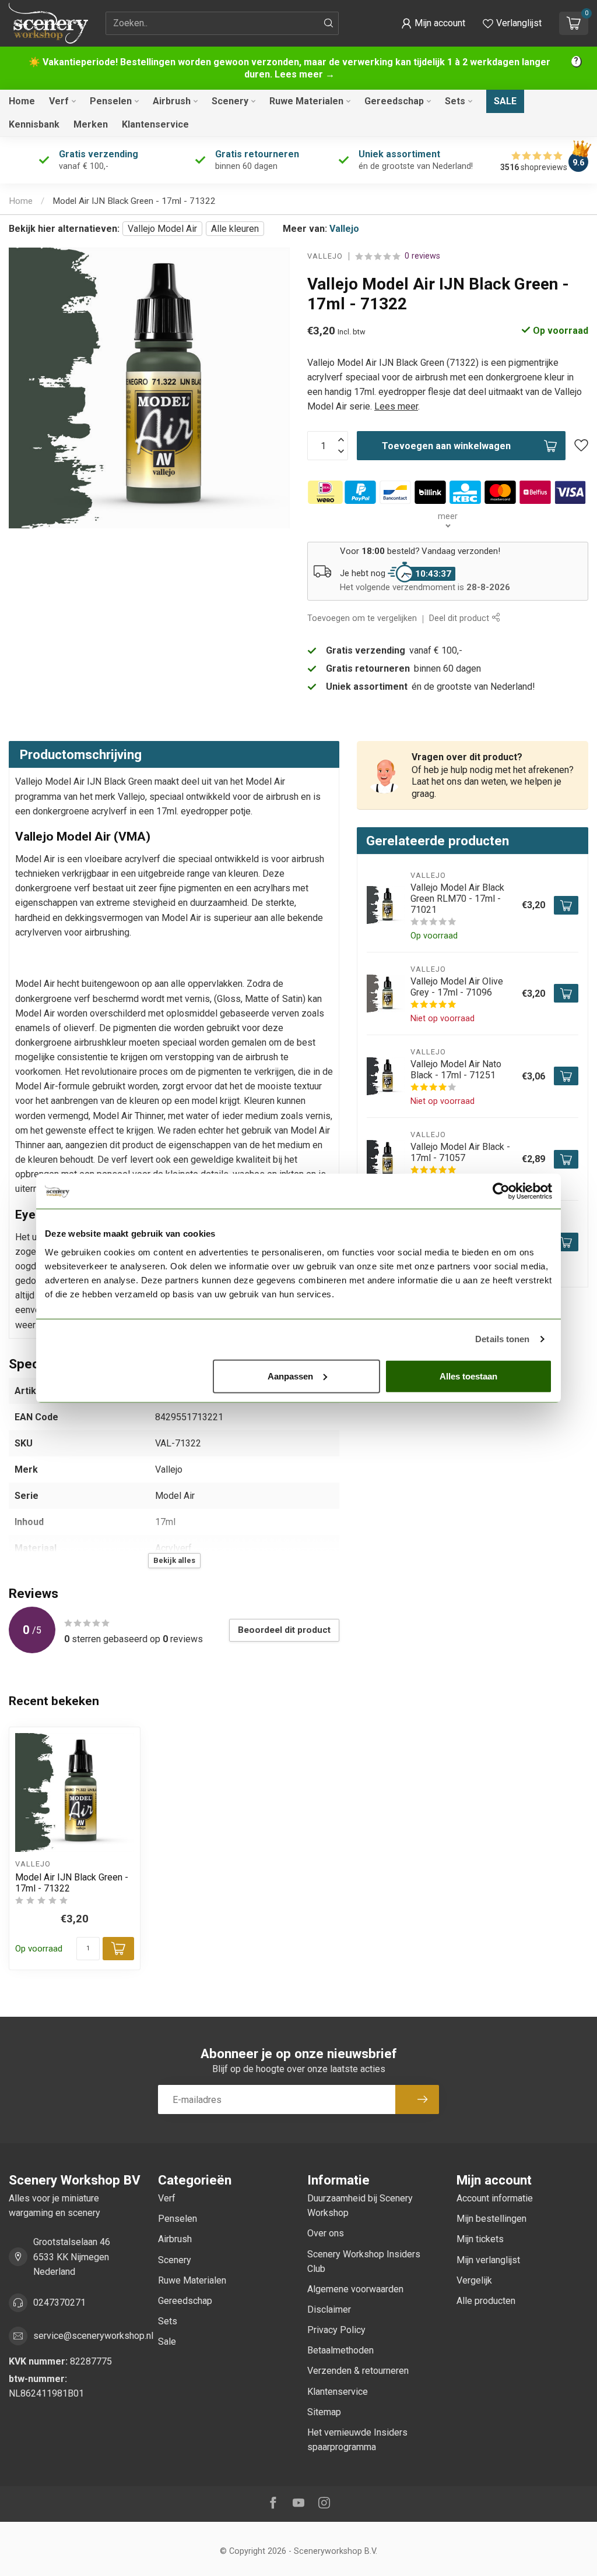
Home (22, 101)
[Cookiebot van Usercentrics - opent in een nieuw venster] (501, 1191)
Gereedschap (394, 101)
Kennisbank (34, 124)
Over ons (326, 2233)
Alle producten (486, 2301)
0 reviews (422, 256)
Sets (455, 101)
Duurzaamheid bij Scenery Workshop (360, 2206)
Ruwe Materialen (306, 101)
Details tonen (502, 1339)
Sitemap (324, 2412)
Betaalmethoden (340, 2350)
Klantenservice (155, 124)
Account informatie (495, 2198)
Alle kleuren (235, 229)
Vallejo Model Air (162, 229)
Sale (505, 101)
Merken (91, 124)
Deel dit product (460, 618)
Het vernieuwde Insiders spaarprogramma (357, 2440)
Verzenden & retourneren (358, 2371)
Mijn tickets (480, 2239)
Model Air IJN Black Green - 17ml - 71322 (134, 201)
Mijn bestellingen (491, 2219)
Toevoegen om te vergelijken (362, 618)
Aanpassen (290, 1376)
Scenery (230, 101)
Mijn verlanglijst (488, 2260)
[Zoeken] (329, 23)
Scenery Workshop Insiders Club (364, 2261)
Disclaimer (329, 2309)
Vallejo (344, 229)
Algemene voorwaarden (355, 2289)
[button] (433, 23)
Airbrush (172, 101)
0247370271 (59, 2302)
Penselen (111, 101)
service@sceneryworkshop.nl (93, 2336)
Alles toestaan (468, 1376)
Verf (59, 101)
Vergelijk (474, 2280)
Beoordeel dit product (284, 1630)
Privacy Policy (336, 2330)
